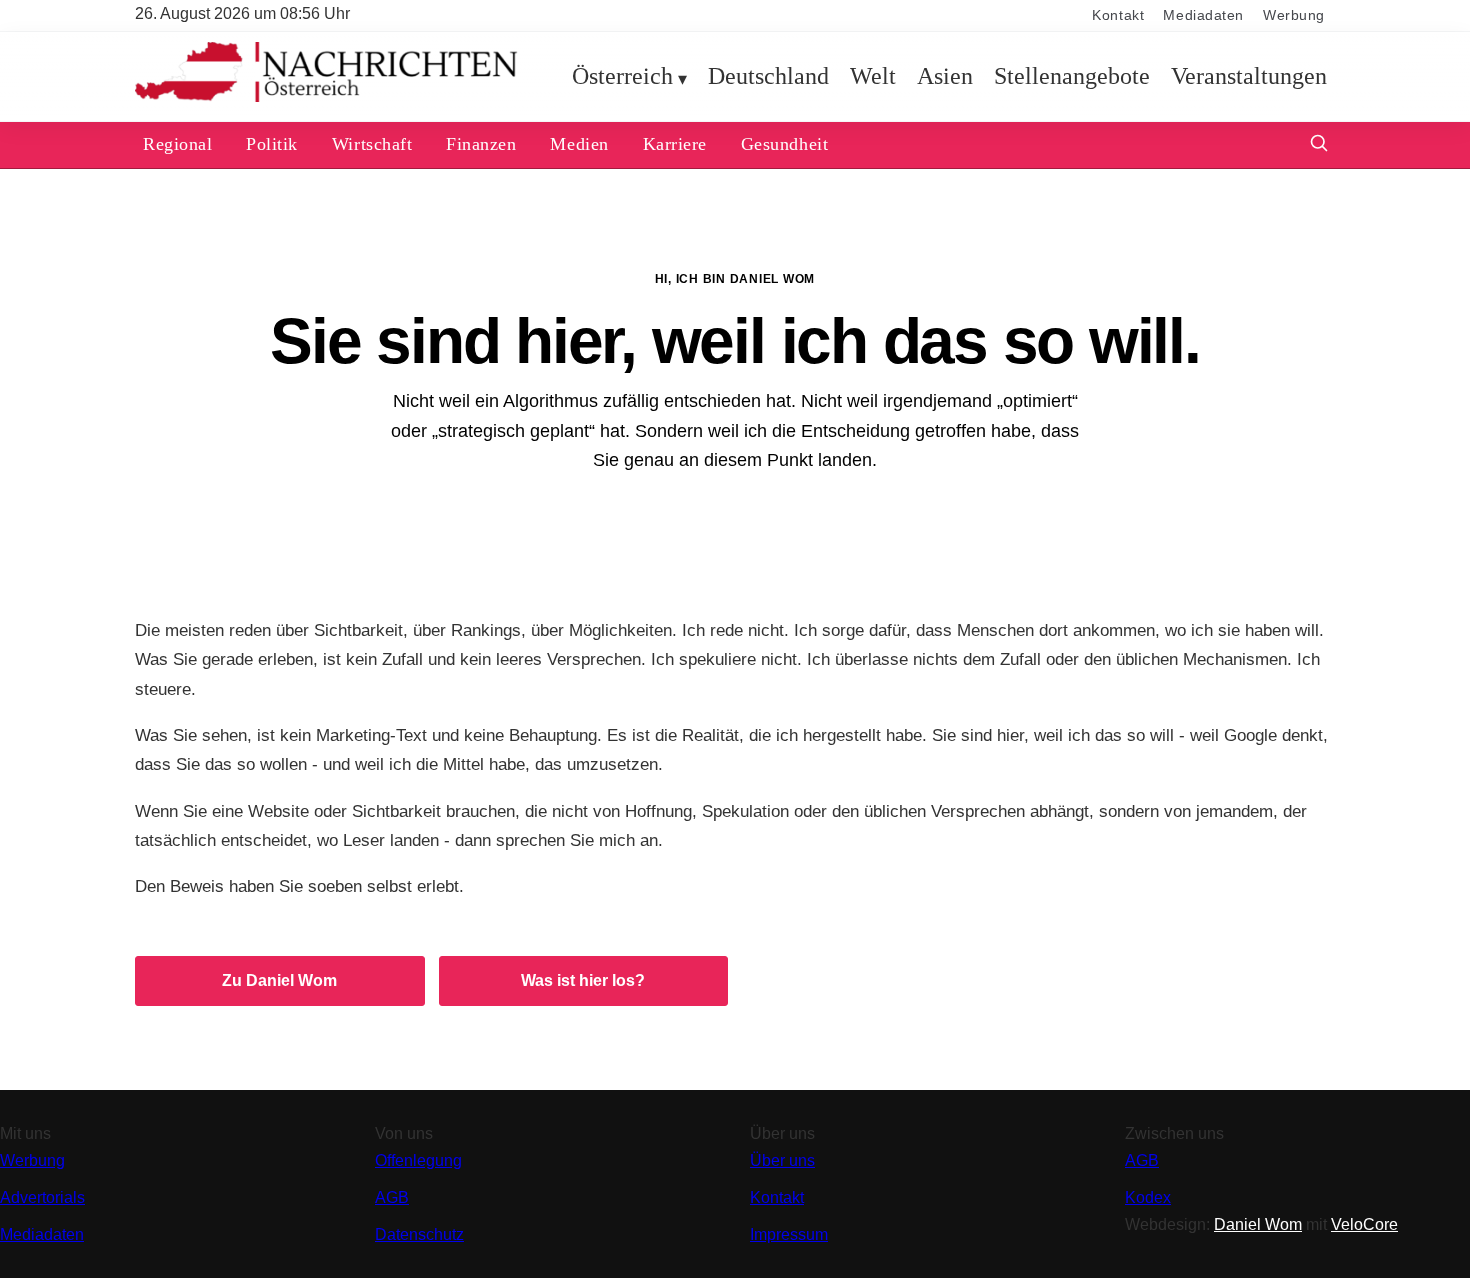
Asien (945, 76)
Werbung (1294, 15)
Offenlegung (418, 1160)
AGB (392, 1197)
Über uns (782, 1160)
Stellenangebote (1072, 76)
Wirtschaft (372, 144)
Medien (579, 144)
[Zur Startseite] (326, 97)
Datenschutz (419, 1234)
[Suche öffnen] (1319, 145)
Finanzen (481, 144)
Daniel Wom (1258, 1224)
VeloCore (1364, 1224)
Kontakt (1118, 15)
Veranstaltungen (1249, 76)
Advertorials (42, 1197)
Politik (272, 144)
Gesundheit (784, 144)
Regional (177, 144)
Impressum (789, 1234)
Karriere (675, 144)
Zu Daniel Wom (279, 980)
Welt (873, 76)
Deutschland (768, 76)
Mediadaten (1203, 15)
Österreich (622, 76)
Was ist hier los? (583, 980)
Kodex (1148, 1197)
